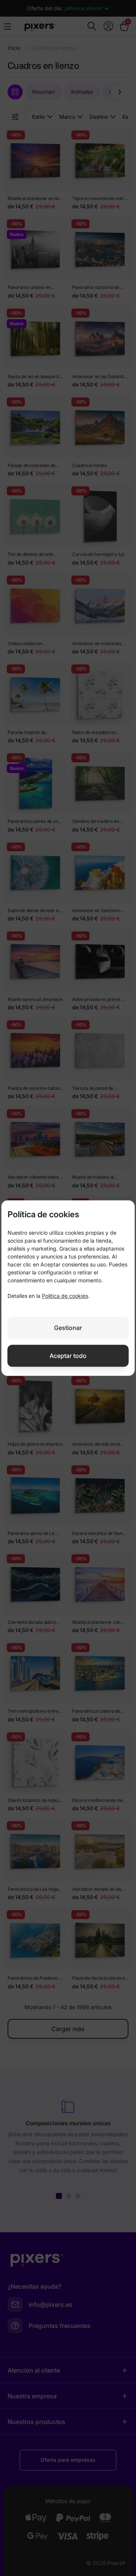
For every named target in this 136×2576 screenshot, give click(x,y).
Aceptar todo (68, 1356)
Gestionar (68, 1328)
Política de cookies (65, 1296)
